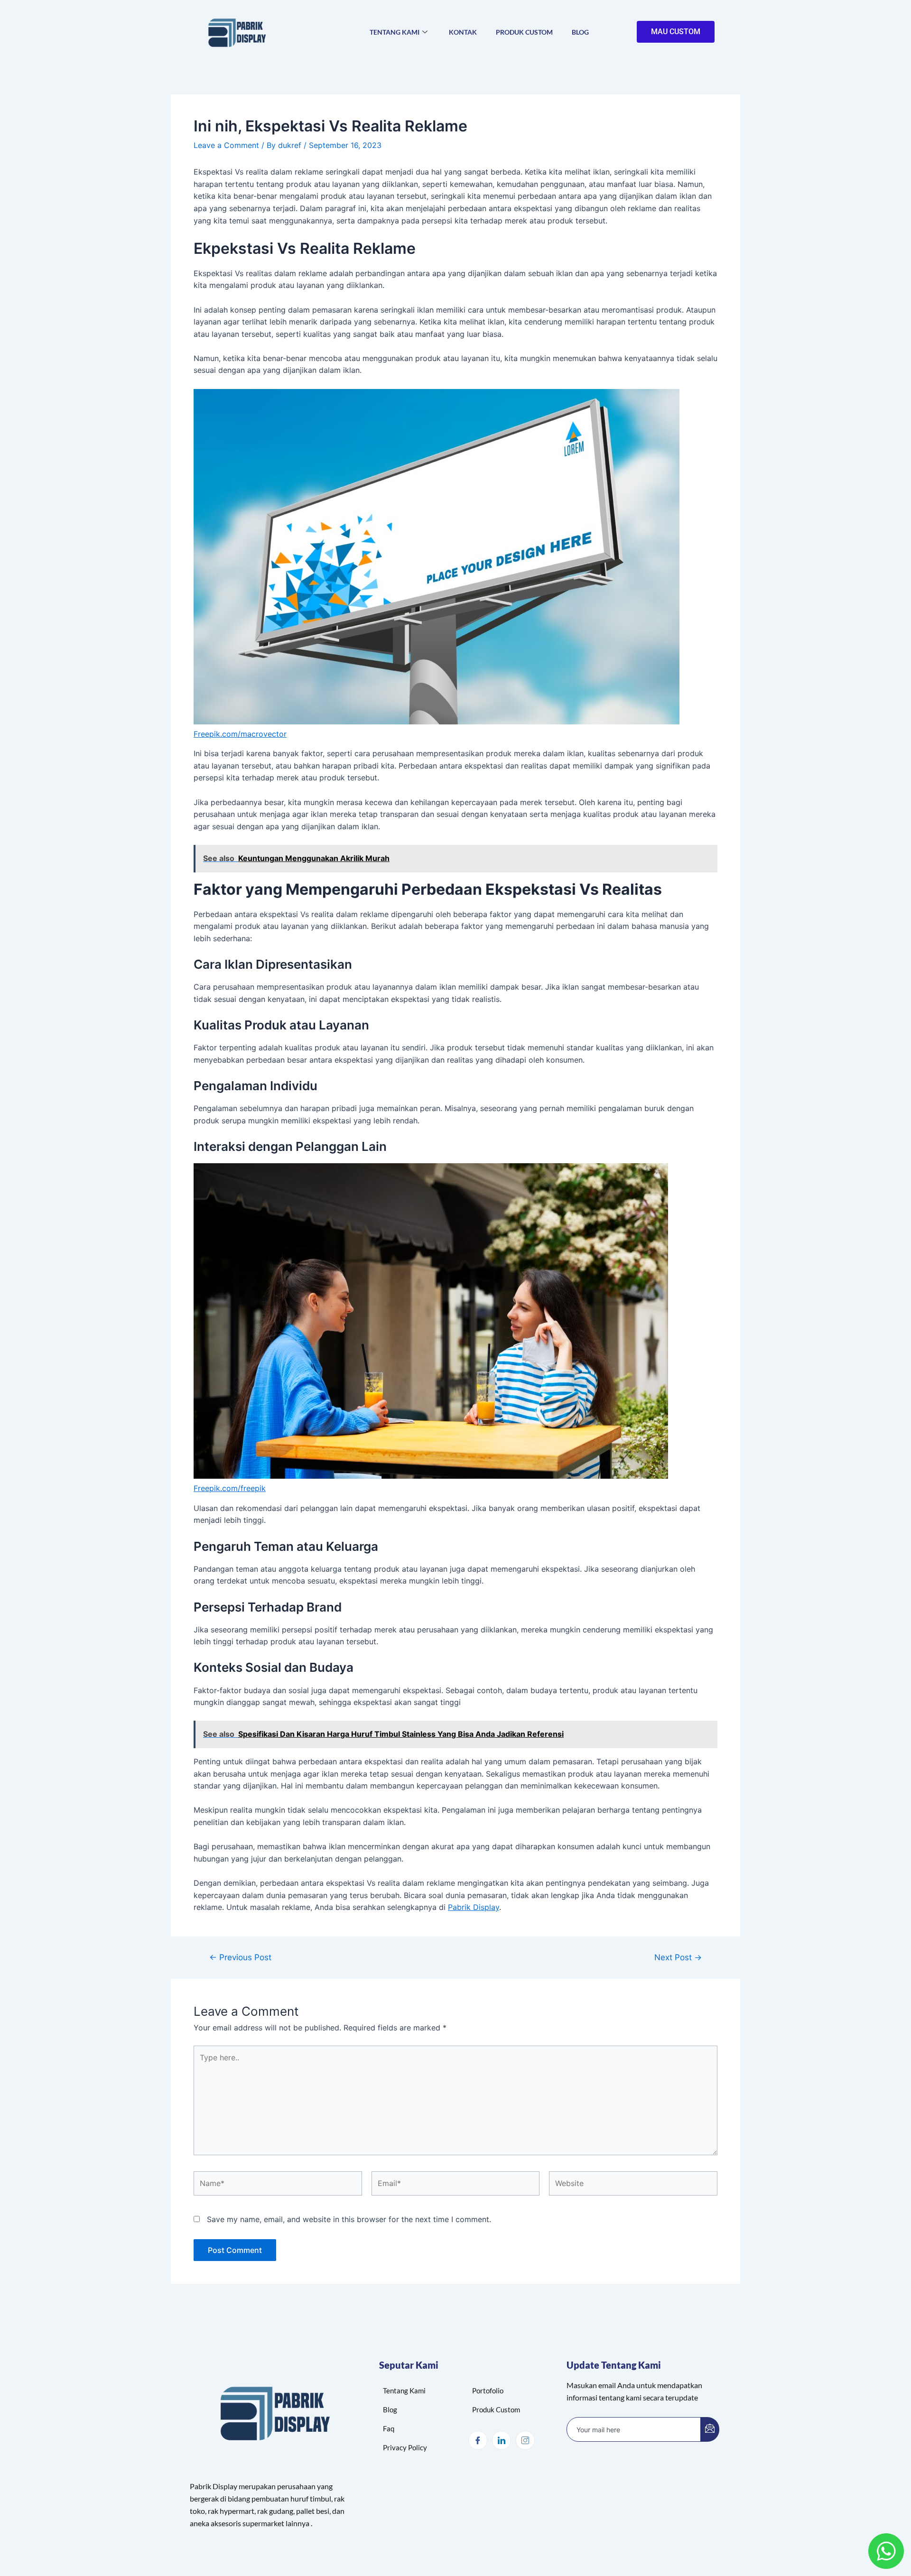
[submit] (710, 2429)
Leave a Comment (226, 145)
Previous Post (240, 1957)
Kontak (463, 32)
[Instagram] (525, 2440)
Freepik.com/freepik (230, 1488)
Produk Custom (524, 32)
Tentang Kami (395, 32)
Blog (580, 32)
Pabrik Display (474, 1907)
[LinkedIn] (502, 2440)
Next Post (678, 1957)
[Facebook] (478, 2440)
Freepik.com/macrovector (240, 734)
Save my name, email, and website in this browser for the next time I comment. (349, 2219)
